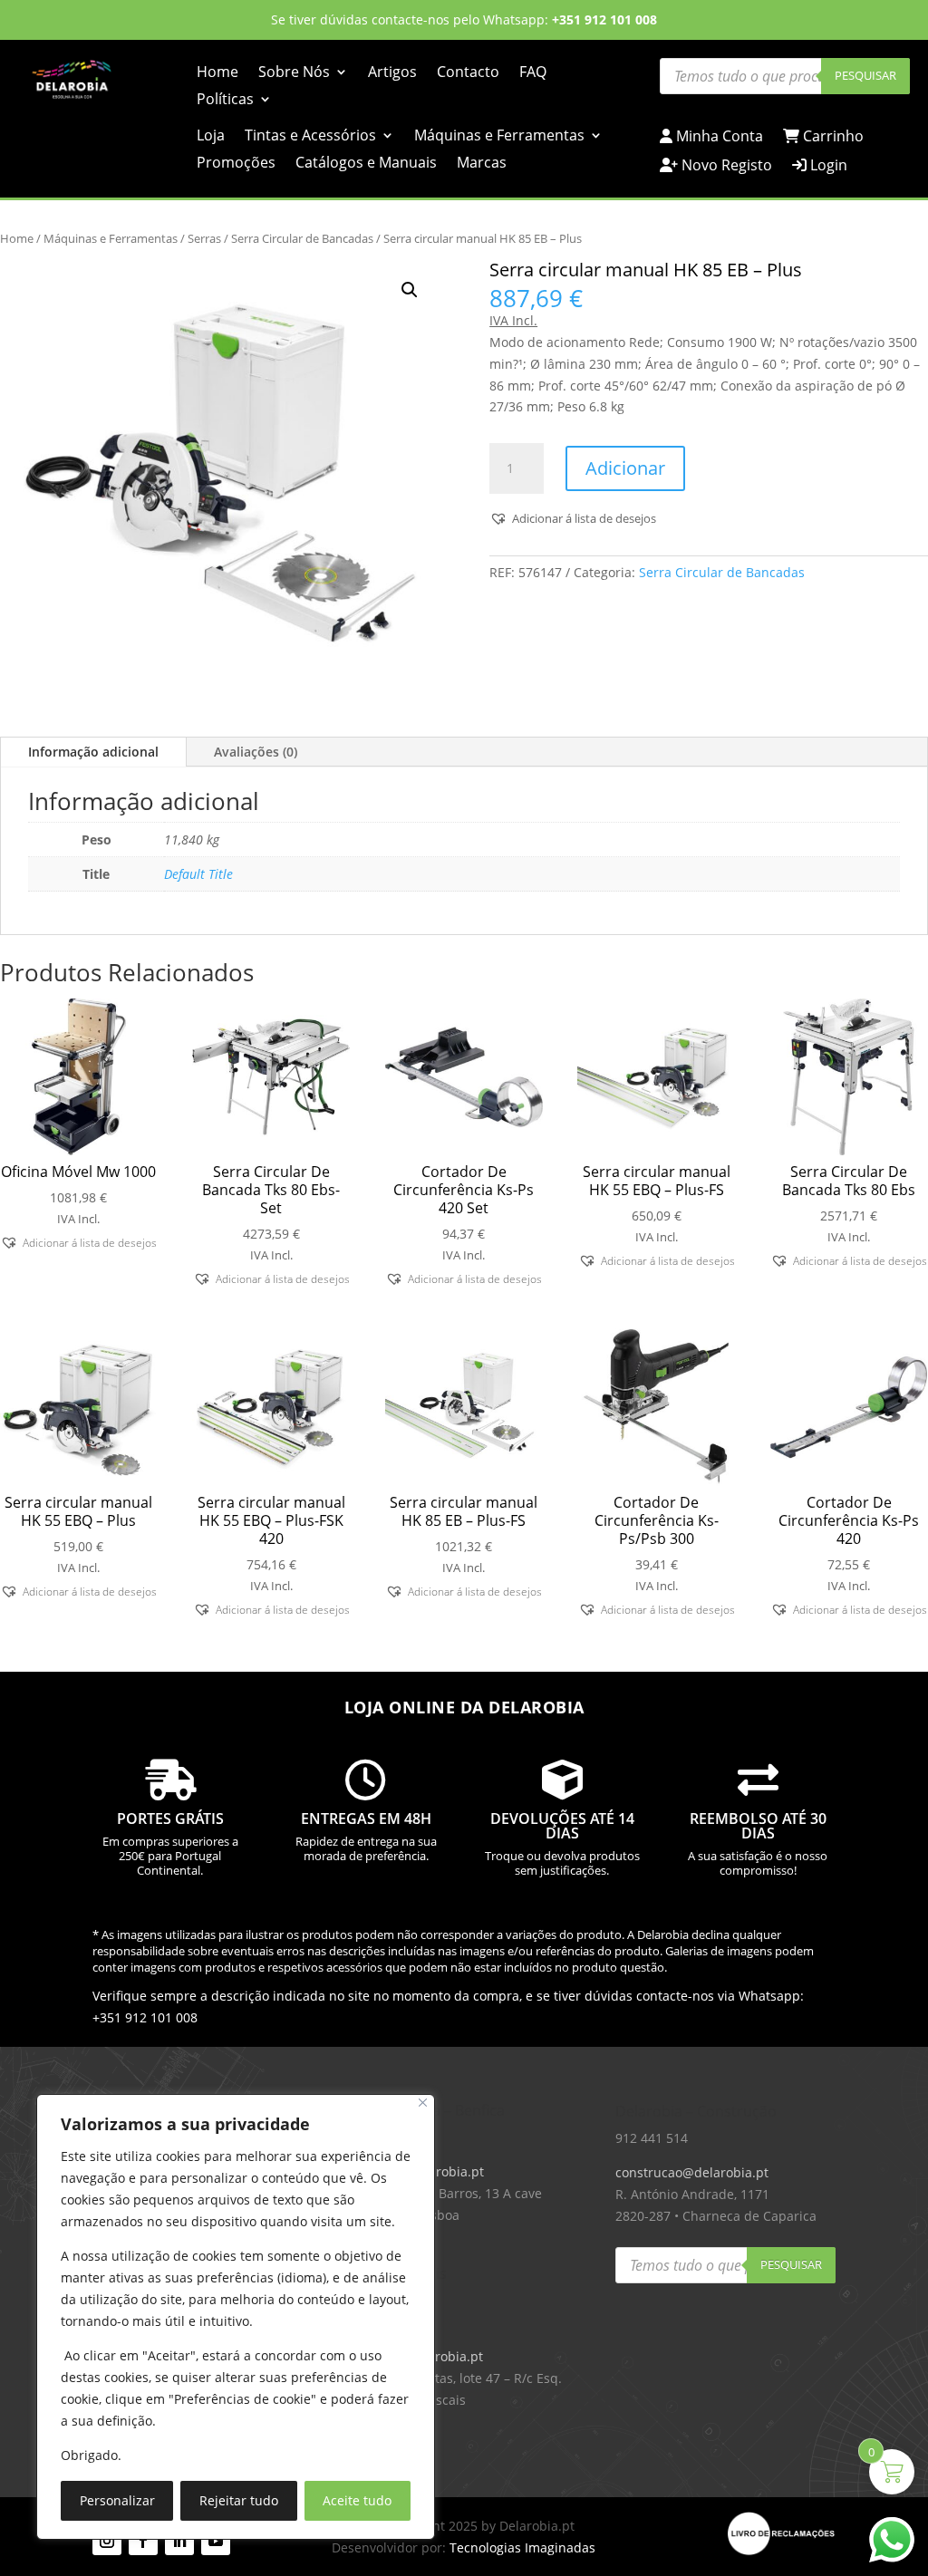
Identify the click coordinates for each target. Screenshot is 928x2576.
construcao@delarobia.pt (692, 2172)
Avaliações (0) (256, 752)
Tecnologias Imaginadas (522, 2547)
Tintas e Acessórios (310, 137)
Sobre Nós (294, 73)
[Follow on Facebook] (143, 2541)
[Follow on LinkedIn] (179, 2541)
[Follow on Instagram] (107, 2541)
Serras (204, 238)
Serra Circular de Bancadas (302, 238)
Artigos (392, 73)
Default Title (198, 874)
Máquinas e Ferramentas (499, 137)
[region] (236, 2317)
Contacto (468, 73)
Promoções (236, 164)
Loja (211, 137)
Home (217, 73)
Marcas (482, 164)
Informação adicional (93, 752)
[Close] (423, 2103)
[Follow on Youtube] (216, 2541)
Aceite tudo (357, 2500)
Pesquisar (865, 75)
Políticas (225, 101)
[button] (410, 290)
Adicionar (625, 468)
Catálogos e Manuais (366, 164)
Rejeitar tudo (239, 2500)
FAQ (533, 73)
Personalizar (117, 2500)
